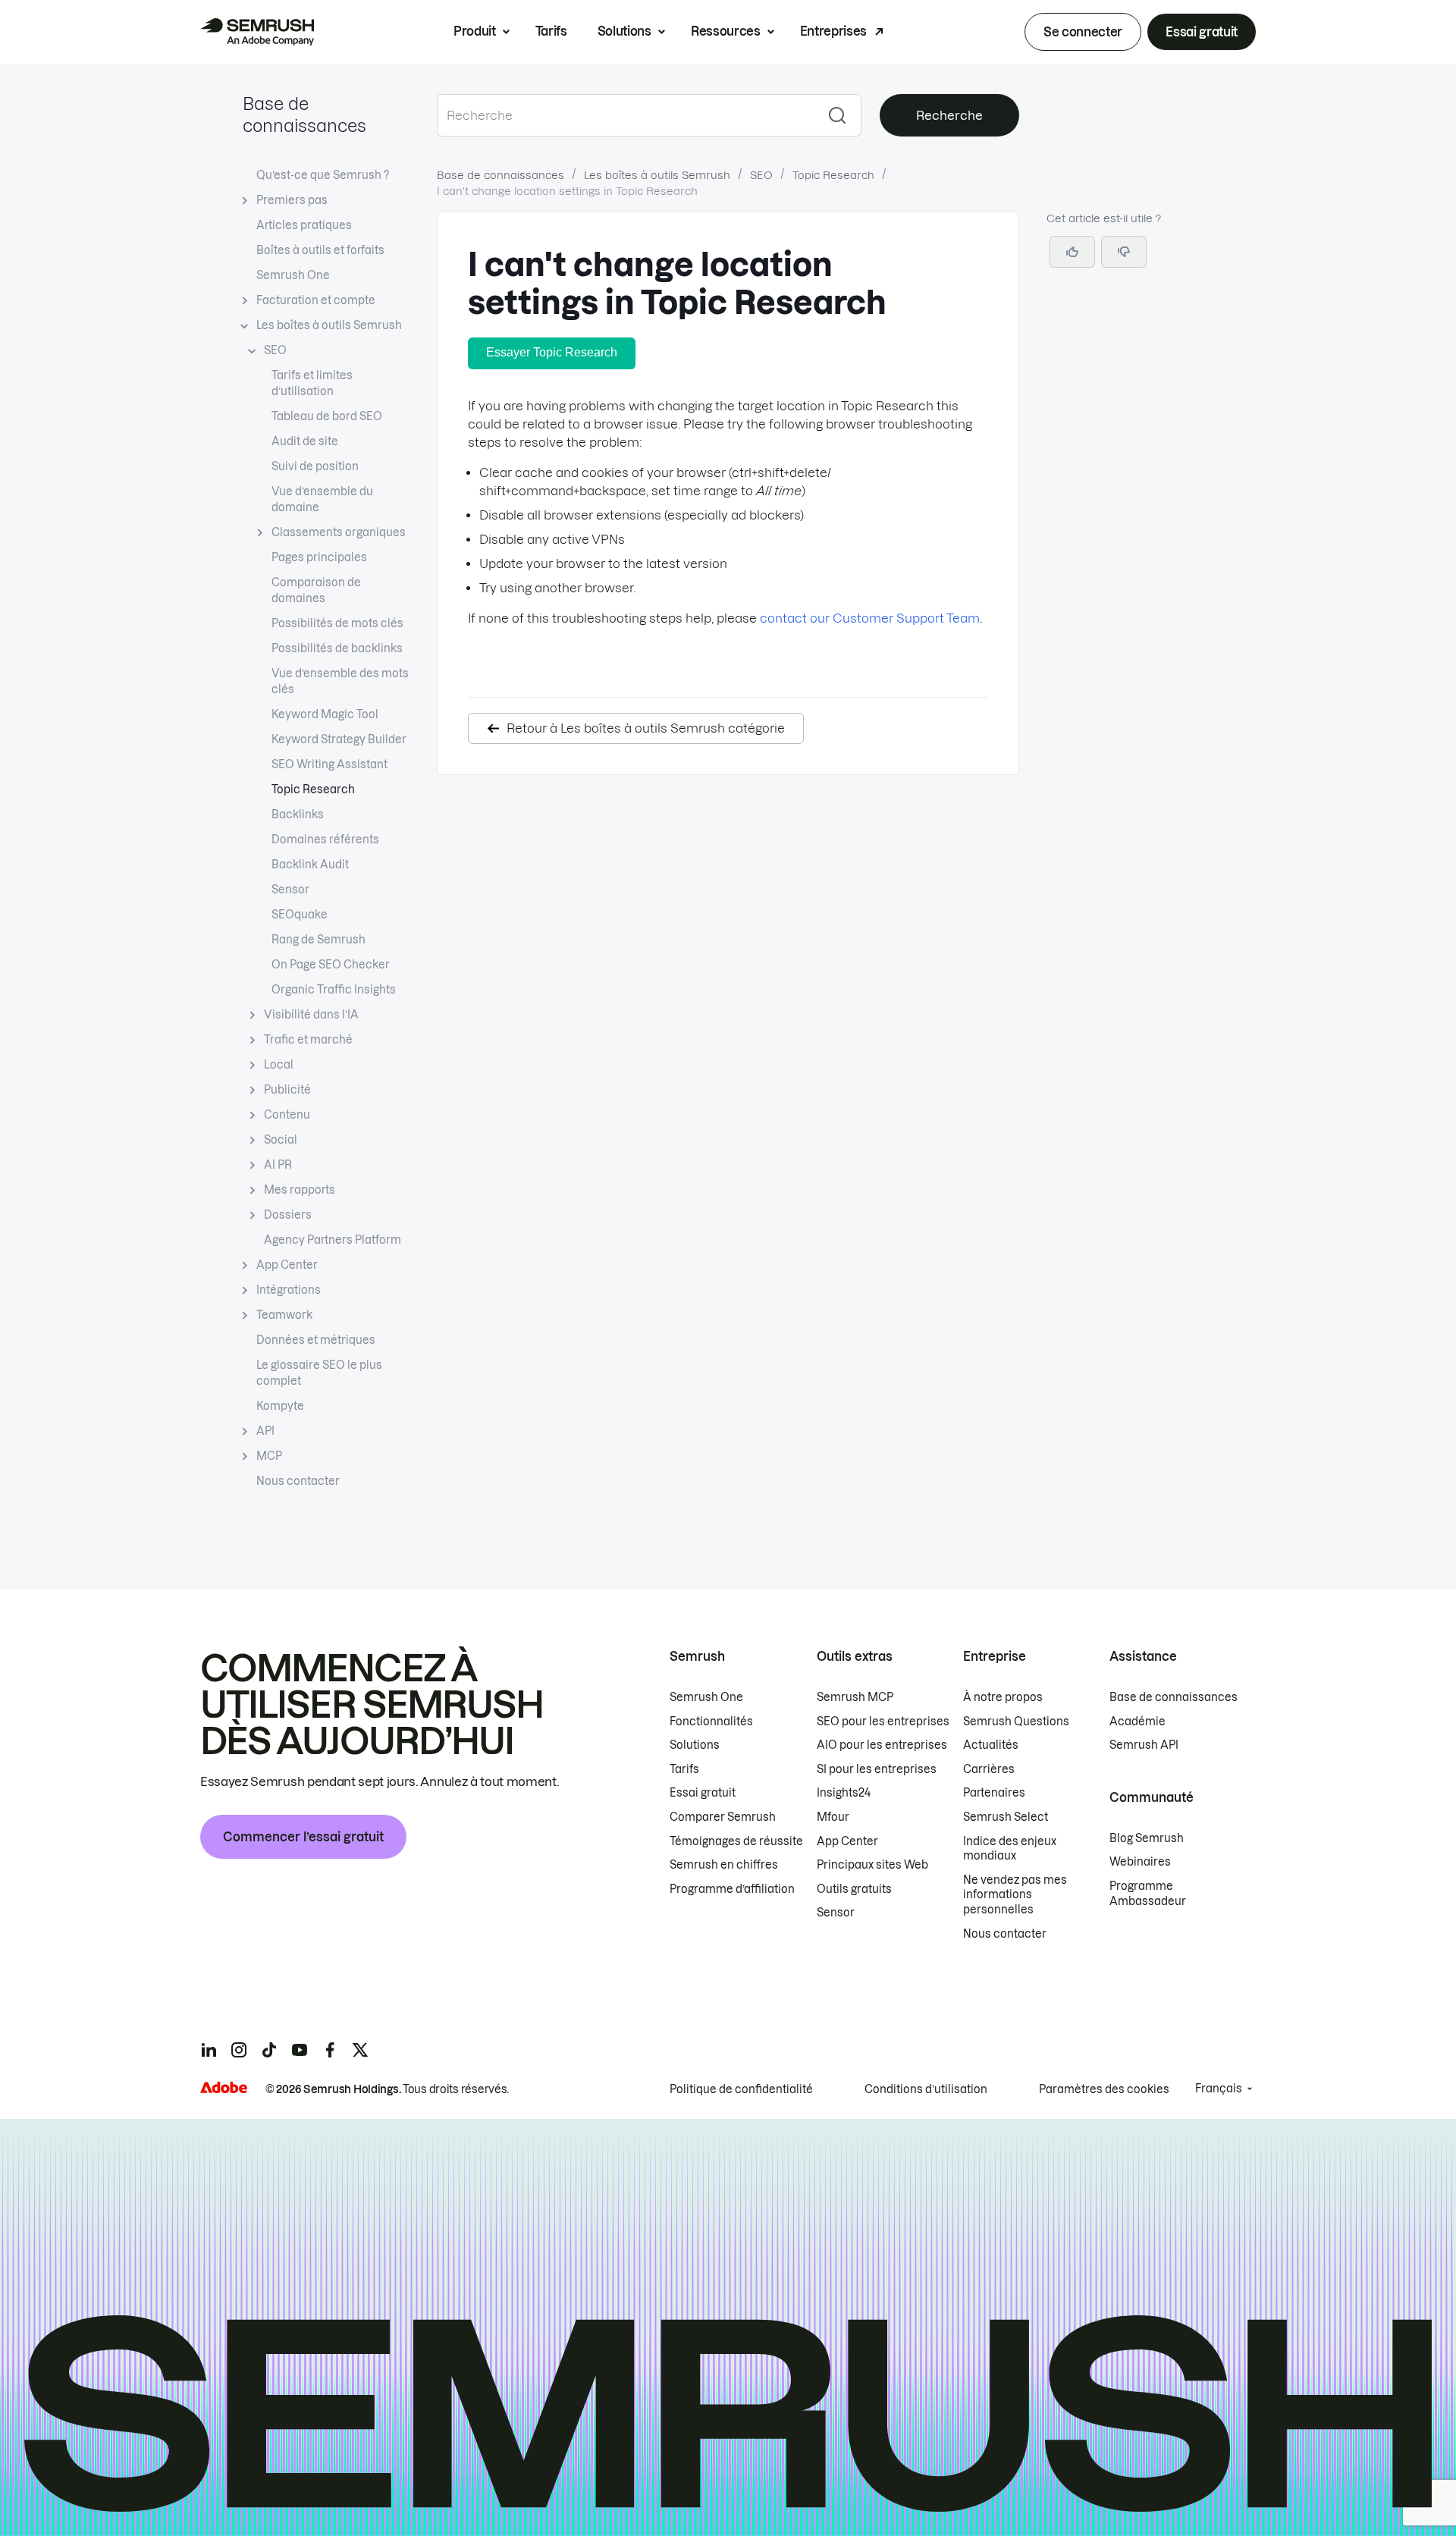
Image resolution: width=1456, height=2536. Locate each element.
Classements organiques (339, 532)
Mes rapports (300, 1190)
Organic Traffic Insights (334, 990)
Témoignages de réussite (736, 1841)
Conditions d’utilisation (926, 2089)
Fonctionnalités (711, 1722)
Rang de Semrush (318, 940)
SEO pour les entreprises (883, 1722)
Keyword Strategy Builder (339, 739)
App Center (287, 1265)
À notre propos (1003, 1697)
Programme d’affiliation (732, 1889)
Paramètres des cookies (1104, 2089)
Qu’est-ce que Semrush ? (323, 175)
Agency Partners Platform (333, 1240)
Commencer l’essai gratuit (303, 1837)
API (265, 1431)
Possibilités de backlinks (337, 648)
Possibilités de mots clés (337, 623)
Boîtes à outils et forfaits (320, 250)
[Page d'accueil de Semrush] (257, 32)
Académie (1137, 1722)
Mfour (833, 1817)
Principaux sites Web (872, 1865)
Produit (475, 31)
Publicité (287, 1090)
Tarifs (551, 31)
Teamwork (284, 1315)
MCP (269, 1456)
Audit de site (305, 441)
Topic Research (313, 789)
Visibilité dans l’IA (311, 1015)
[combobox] (625, 115)
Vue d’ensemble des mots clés (340, 681)
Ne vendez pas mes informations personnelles (1015, 1895)
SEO (275, 350)
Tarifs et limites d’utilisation (312, 383)
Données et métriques (316, 1340)
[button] (1124, 252)
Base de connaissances (500, 175)
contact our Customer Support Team (870, 618)
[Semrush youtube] (300, 2050)
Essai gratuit (1202, 32)
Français (1219, 2089)
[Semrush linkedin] (209, 2050)
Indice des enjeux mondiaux (1010, 1849)
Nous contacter (298, 1481)
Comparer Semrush (723, 1817)
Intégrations (289, 1290)
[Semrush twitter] (360, 2050)
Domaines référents (325, 840)
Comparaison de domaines (316, 590)
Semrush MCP (855, 1697)
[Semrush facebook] (330, 2050)
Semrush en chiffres (724, 1865)
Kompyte (280, 1406)
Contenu (287, 1115)
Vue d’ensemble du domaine (322, 499)
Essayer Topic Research (552, 352)
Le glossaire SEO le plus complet (319, 1373)
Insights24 (844, 1793)
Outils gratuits (854, 1889)
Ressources (726, 31)
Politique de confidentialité (741, 2089)
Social (281, 1140)
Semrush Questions (1016, 1722)
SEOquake (300, 915)
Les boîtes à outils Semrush (329, 325)
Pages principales (319, 557)
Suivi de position (315, 466)
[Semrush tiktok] (269, 2050)
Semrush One (293, 275)
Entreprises (833, 31)
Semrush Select (1006, 1817)
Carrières (989, 1769)
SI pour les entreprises (877, 1769)
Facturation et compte (316, 300)
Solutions (624, 31)
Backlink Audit (310, 865)
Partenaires (994, 1793)
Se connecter (1083, 32)
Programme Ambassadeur (1148, 1894)
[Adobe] (224, 2087)
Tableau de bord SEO (327, 416)
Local (279, 1065)
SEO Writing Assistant (329, 764)
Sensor (290, 890)
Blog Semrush (1147, 1838)
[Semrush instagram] (239, 2050)
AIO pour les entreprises (882, 1745)
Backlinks (298, 814)
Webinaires (1140, 1862)
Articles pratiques (304, 225)
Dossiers (288, 1215)
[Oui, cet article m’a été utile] (1072, 252)
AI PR (278, 1165)
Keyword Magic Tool (325, 714)
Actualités (991, 1745)
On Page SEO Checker (331, 965)
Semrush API (1144, 1745)
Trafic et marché (308, 1040)
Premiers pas (292, 200)
